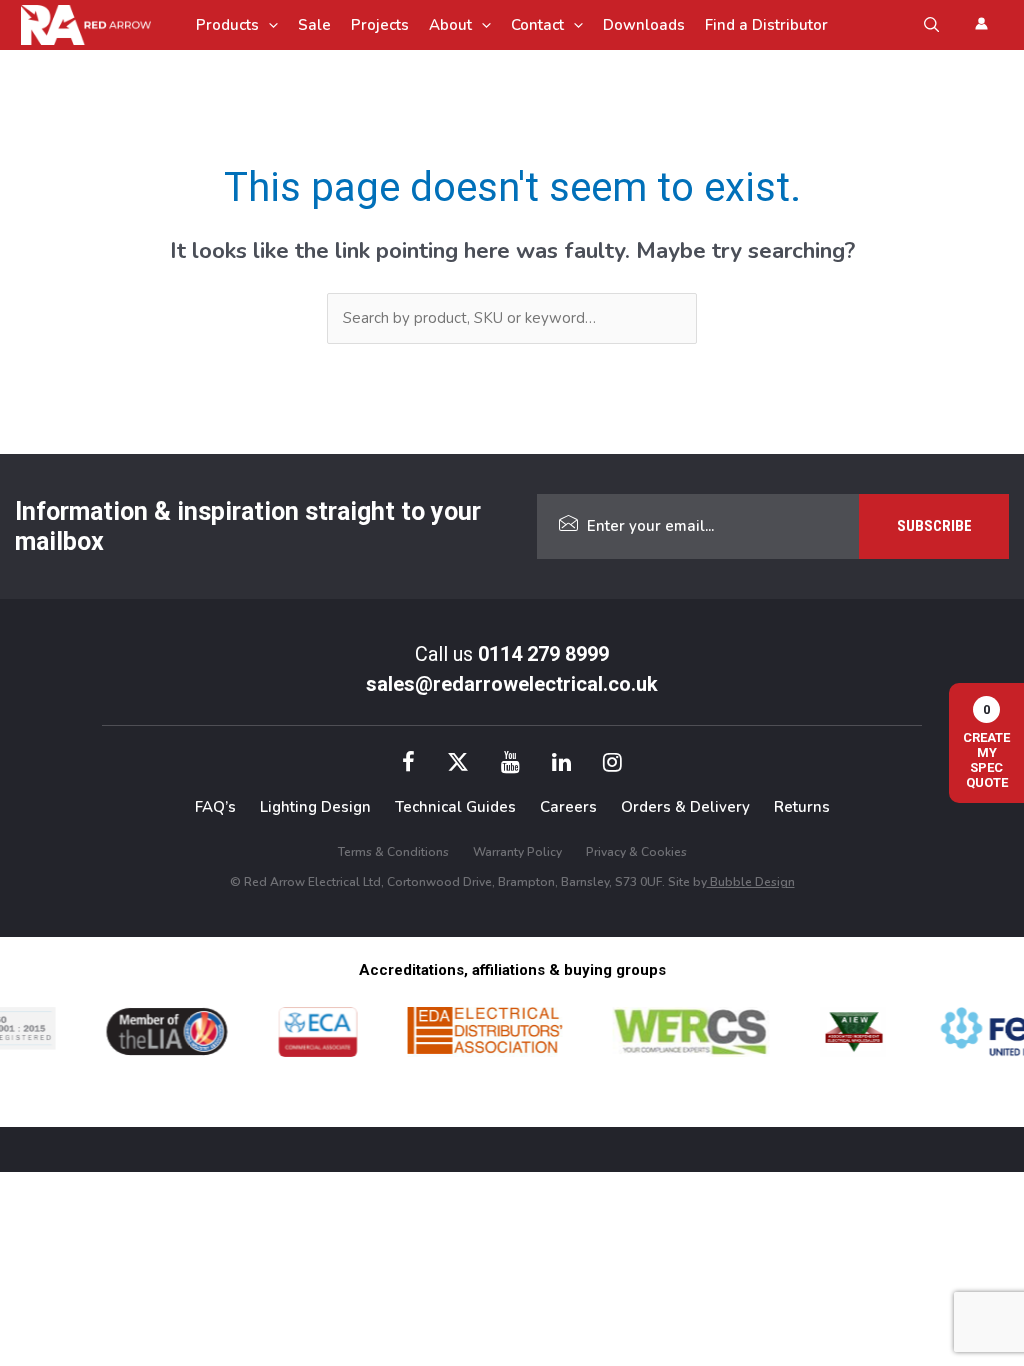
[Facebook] (408, 765)
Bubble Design (751, 882)
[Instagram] (612, 765)
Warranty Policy (517, 852)
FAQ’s (215, 807)
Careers (568, 807)
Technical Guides (455, 807)
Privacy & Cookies (636, 852)
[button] (268, 25)
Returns (802, 807)
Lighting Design (315, 807)
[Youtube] (510, 765)
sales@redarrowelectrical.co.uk (512, 684)
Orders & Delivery (685, 807)
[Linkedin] (561, 765)
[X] (458, 765)
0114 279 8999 (543, 654)
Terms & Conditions (393, 852)
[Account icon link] (981, 23)
